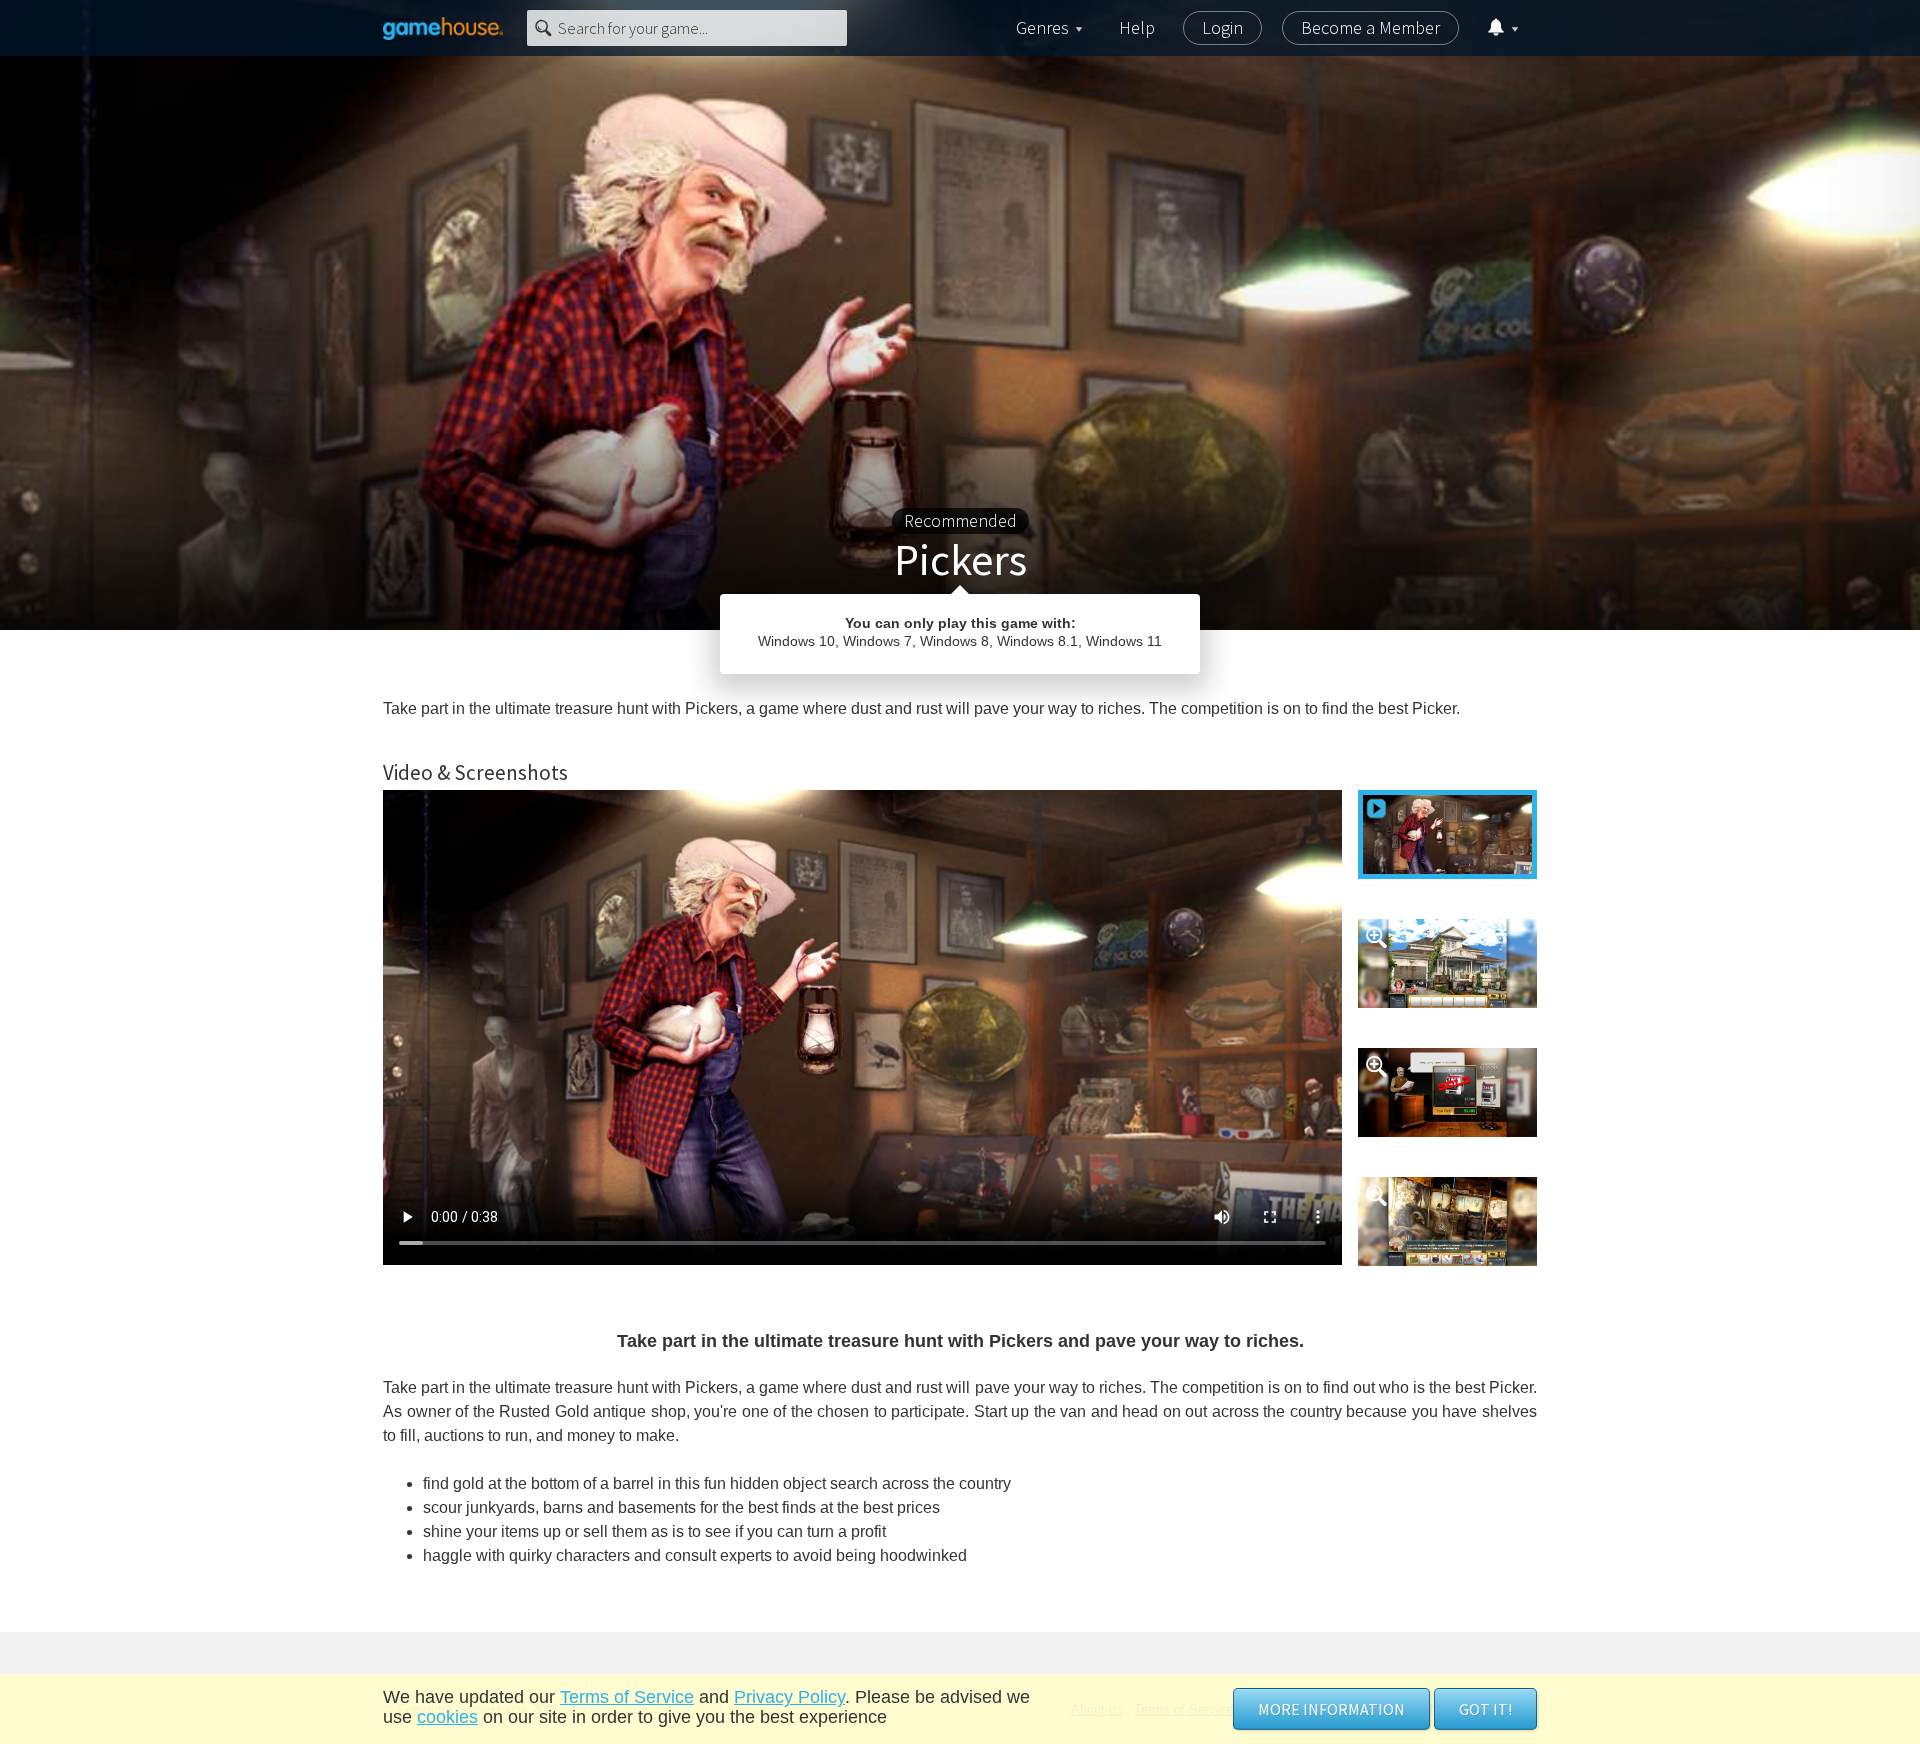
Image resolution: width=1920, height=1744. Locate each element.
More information (1331, 1709)
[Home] (443, 28)
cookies (447, 1717)
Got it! (1485, 1709)
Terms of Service (627, 1697)
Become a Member (1370, 27)
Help (1137, 27)
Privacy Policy (789, 1697)
